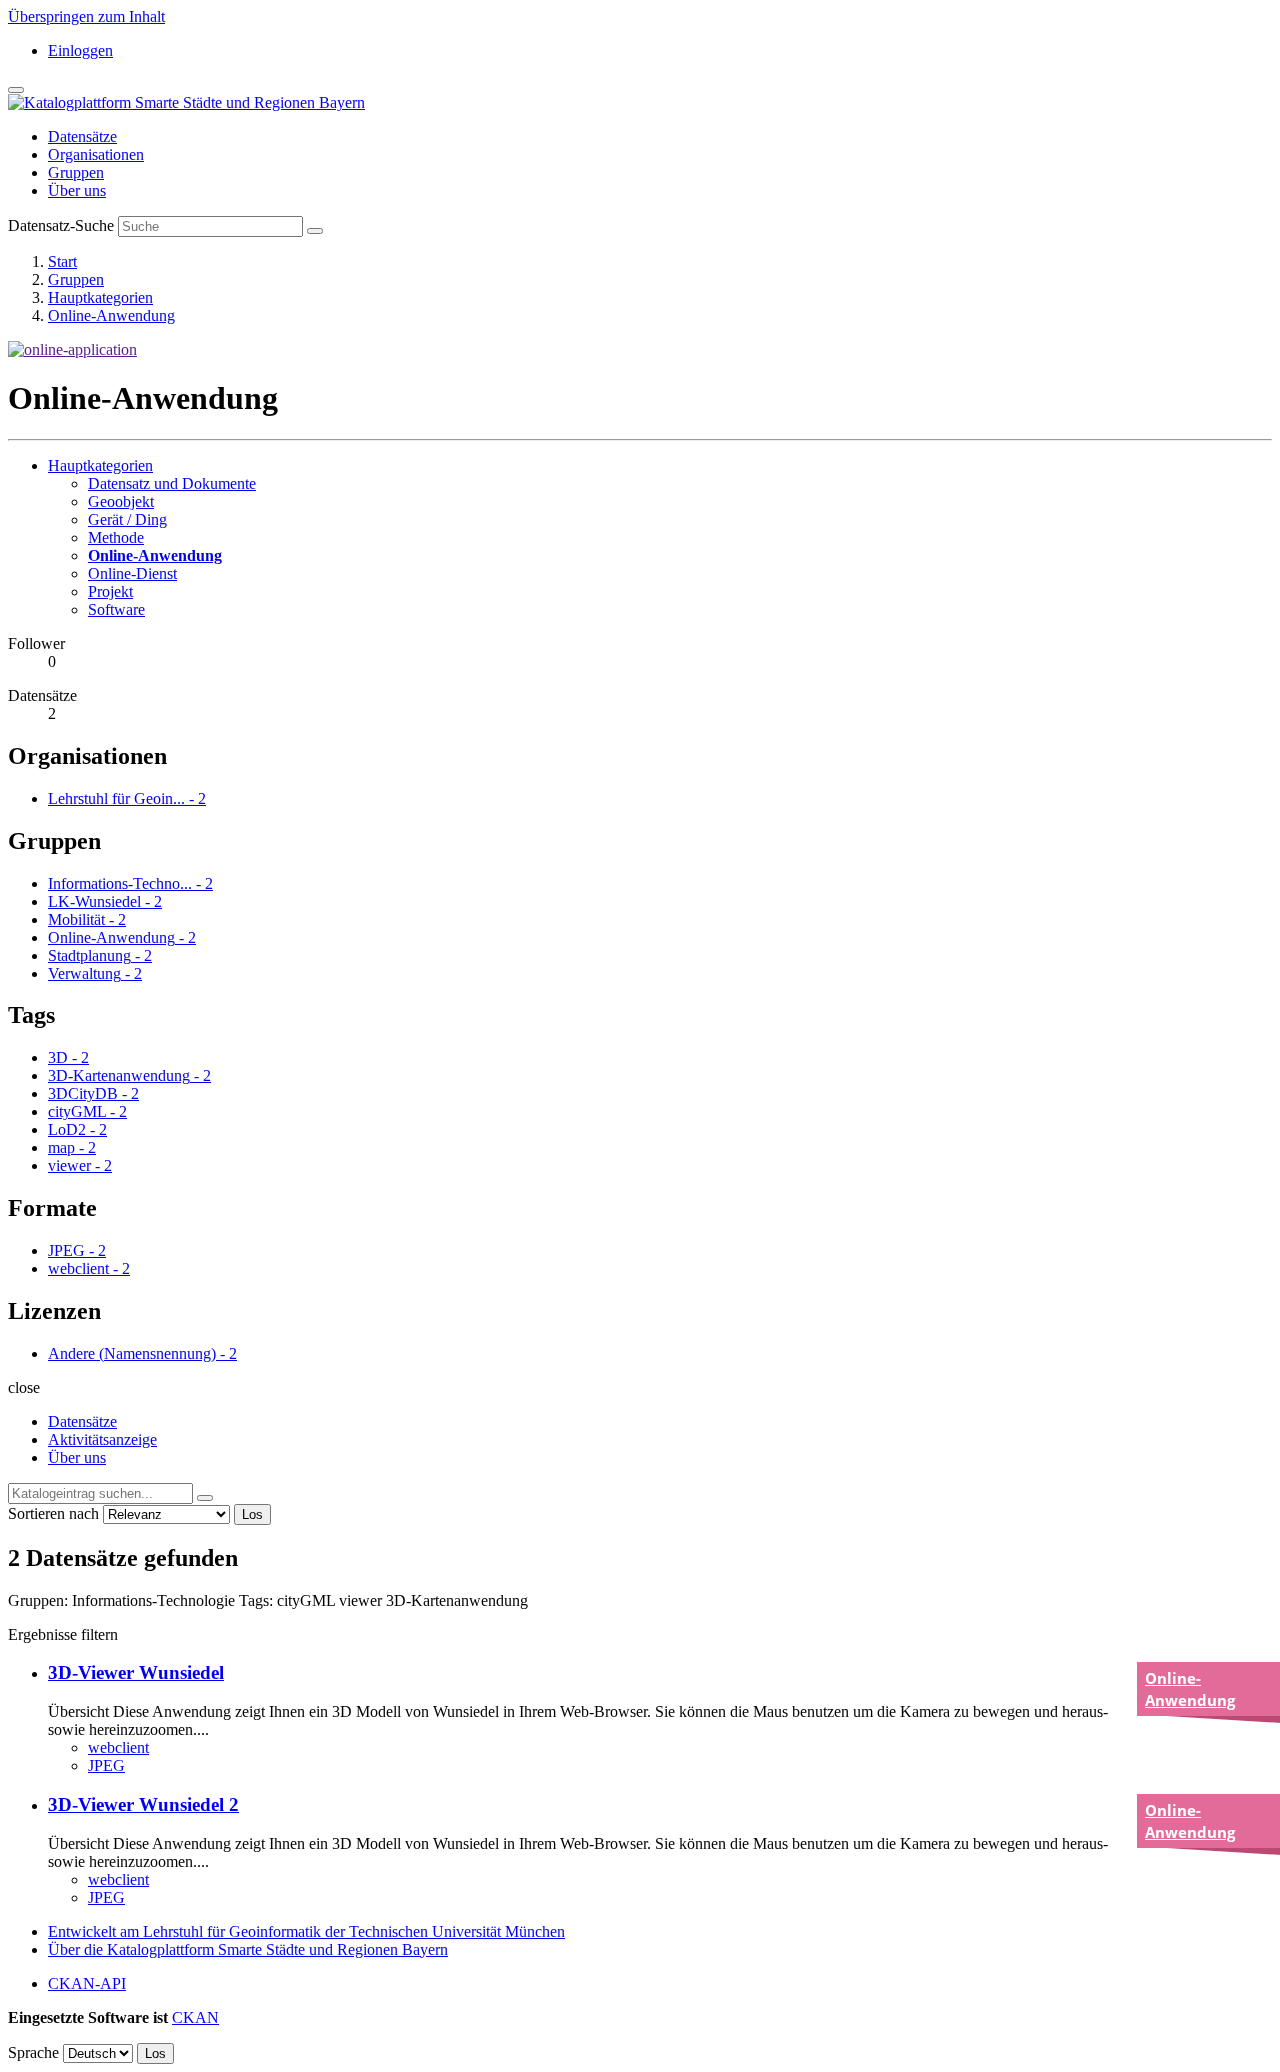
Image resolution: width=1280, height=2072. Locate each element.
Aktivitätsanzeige (102, 1439)
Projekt (110, 591)
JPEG (106, 1765)
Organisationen (96, 154)
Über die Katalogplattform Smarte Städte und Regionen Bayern (248, 1949)
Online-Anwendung (111, 315)
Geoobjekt (121, 501)
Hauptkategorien (100, 297)
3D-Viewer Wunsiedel (136, 1672)
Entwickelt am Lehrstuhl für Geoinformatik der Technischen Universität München (306, 1931)
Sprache (33, 2052)
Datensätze (82, 136)
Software (116, 609)
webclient (118, 1747)
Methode (116, 537)
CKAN (195, 2017)
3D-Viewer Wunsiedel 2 (143, 1804)
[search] (205, 1498)
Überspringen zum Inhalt (86, 16)
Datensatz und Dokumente (172, 483)
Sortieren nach (53, 1513)
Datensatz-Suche (61, 225)
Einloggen (80, 50)
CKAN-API (87, 1983)
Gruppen (76, 172)
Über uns (77, 190)
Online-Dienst (132, 573)
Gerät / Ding (127, 519)
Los (252, 1514)
